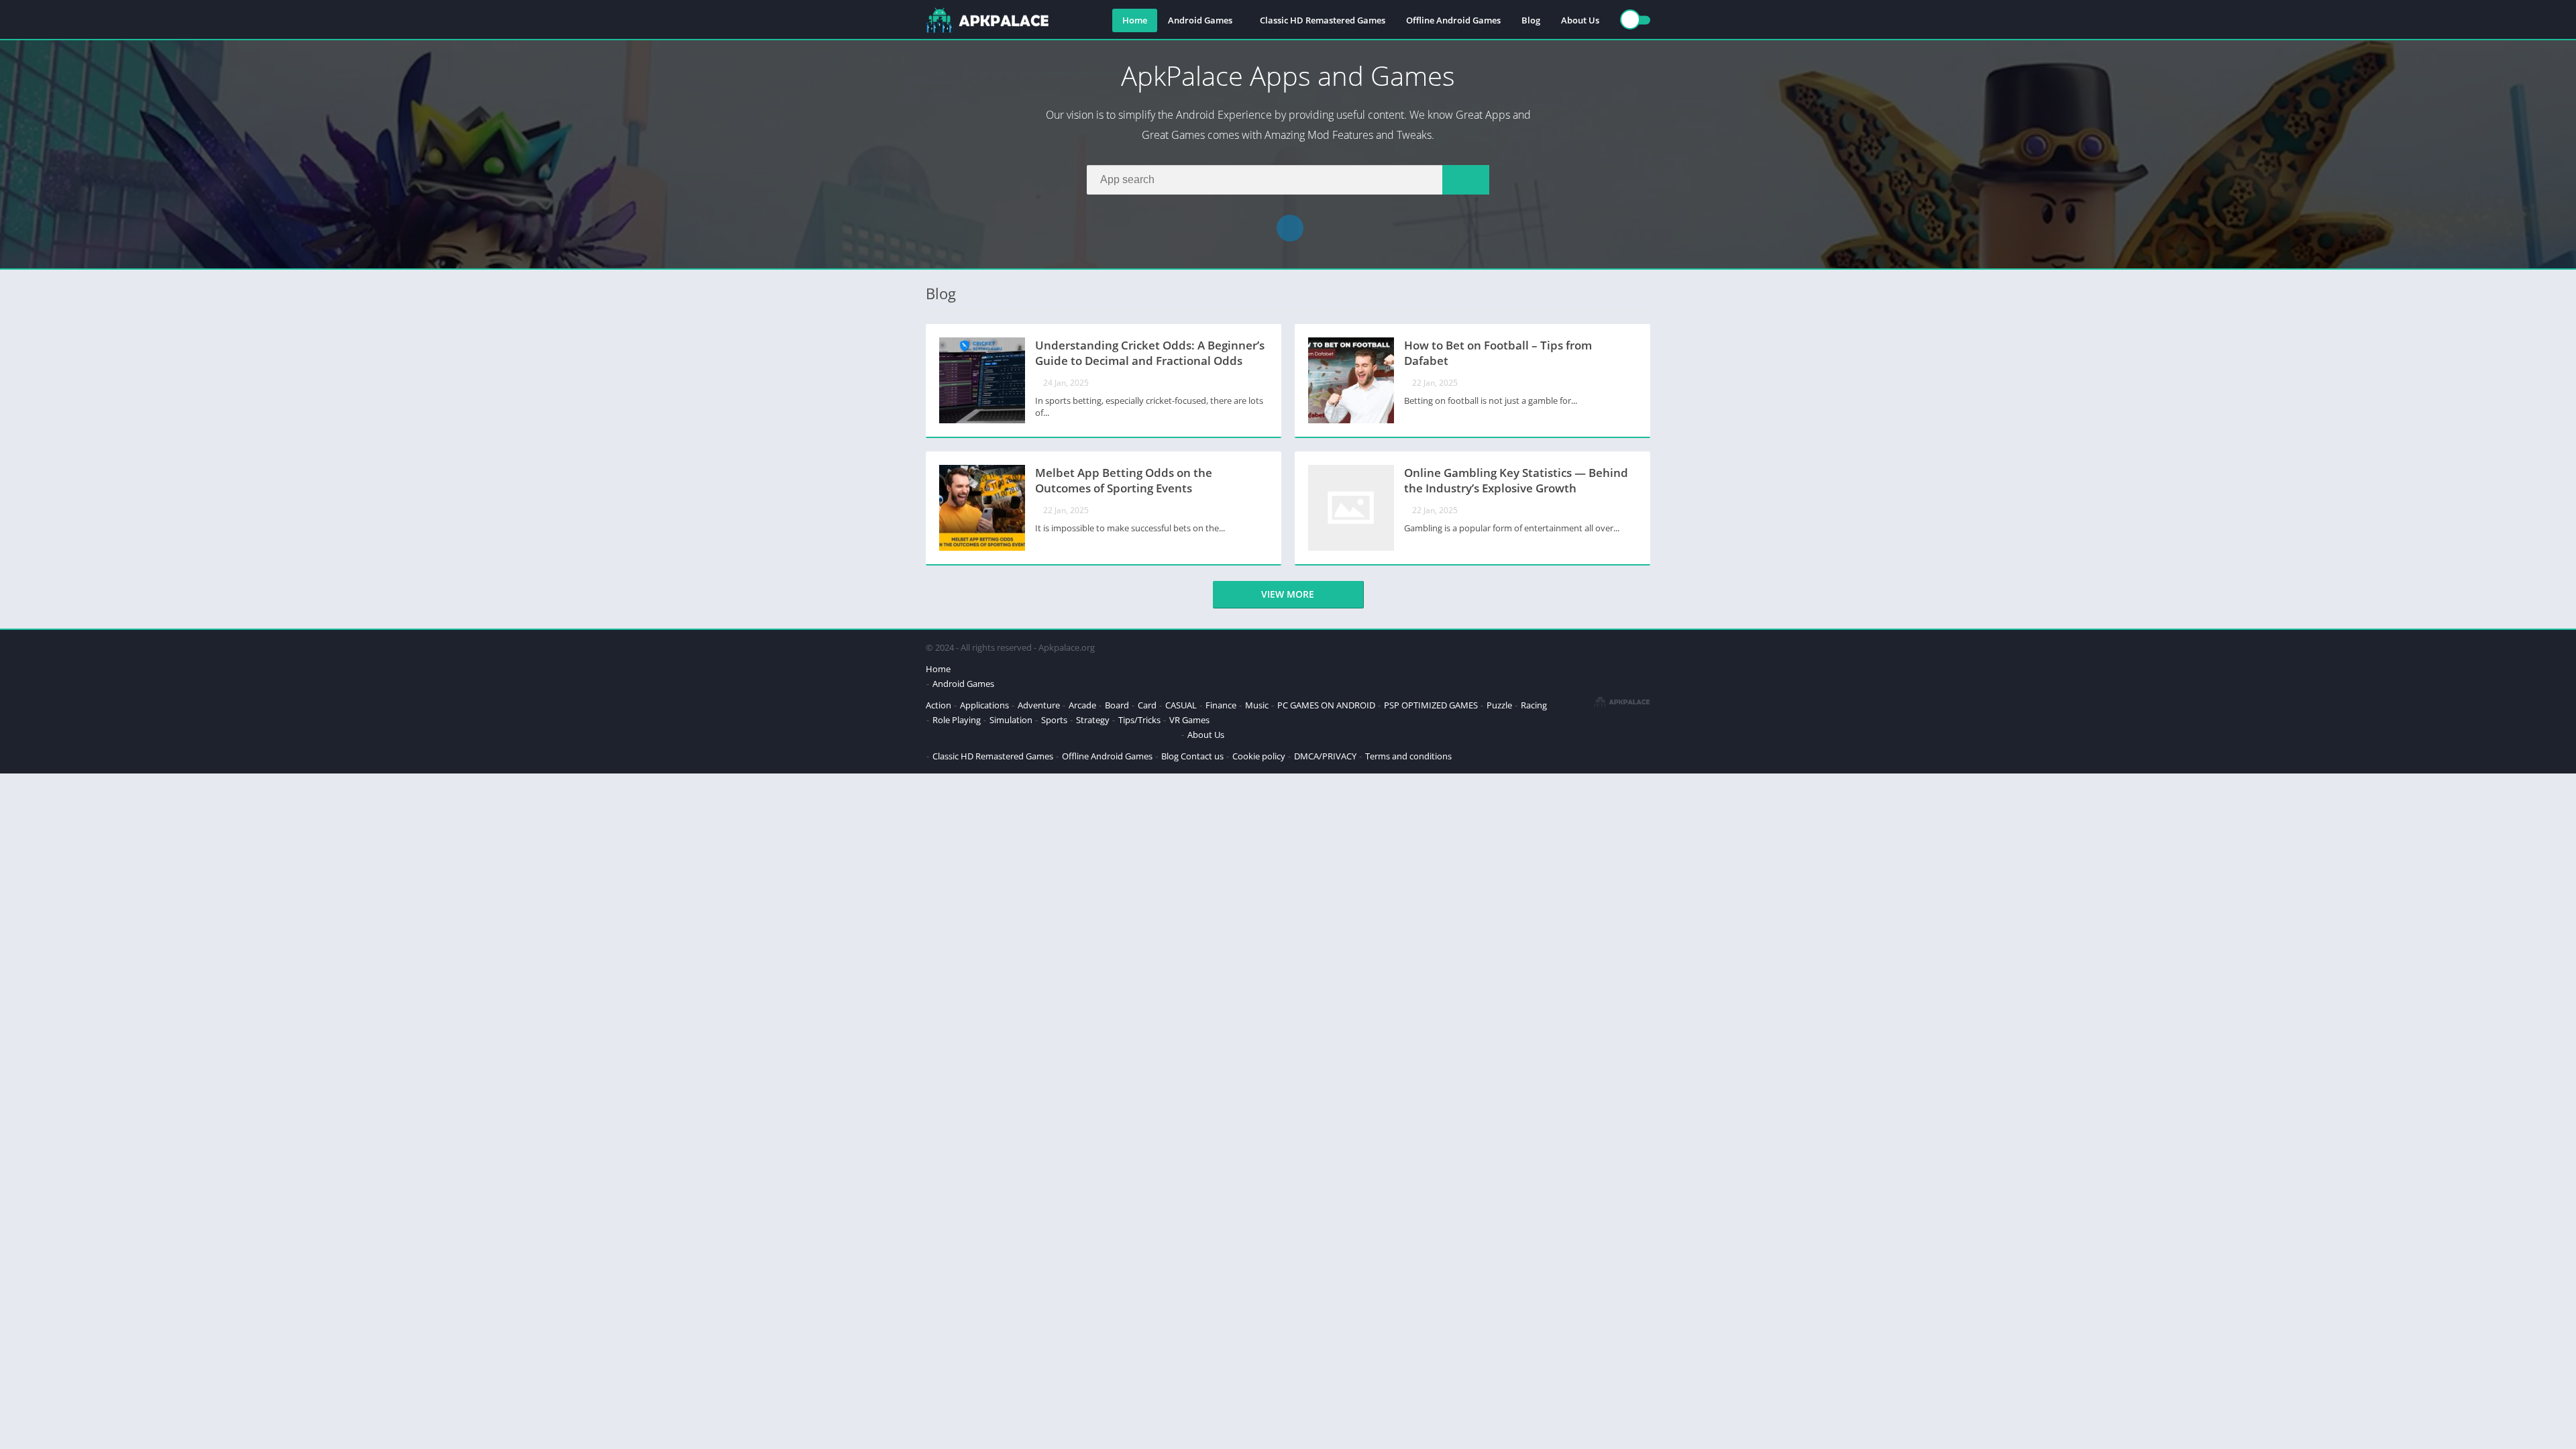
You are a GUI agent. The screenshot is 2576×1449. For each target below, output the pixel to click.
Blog (1531, 20)
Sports (1054, 720)
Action (938, 705)
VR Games (1189, 720)
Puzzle (1499, 705)
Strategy (1093, 720)
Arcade (1082, 705)
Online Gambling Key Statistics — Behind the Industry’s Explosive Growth (1516, 480)
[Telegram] (1290, 228)
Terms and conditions (1408, 756)
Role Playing (957, 720)
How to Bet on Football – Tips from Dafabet (1498, 353)
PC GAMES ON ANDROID (1326, 705)
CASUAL (1181, 705)
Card (1147, 705)
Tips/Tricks (1139, 720)
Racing (1534, 705)
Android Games (1200, 20)
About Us (1580, 20)
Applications (984, 705)
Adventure (1039, 705)
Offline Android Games (1453, 20)
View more (1288, 594)
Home (1135, 20)
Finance (1221, 705)
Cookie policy (1259, 756)
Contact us (1202, 756)
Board (1117, 705)
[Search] (1466, 180)
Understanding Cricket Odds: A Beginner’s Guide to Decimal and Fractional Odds (1150, 353)
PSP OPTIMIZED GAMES (1431, 705)
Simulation (1011, 720)
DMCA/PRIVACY (1325, 756)
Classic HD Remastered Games (1323, 20)
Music (1257, 705)
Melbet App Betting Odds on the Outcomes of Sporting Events (1124, 480)
